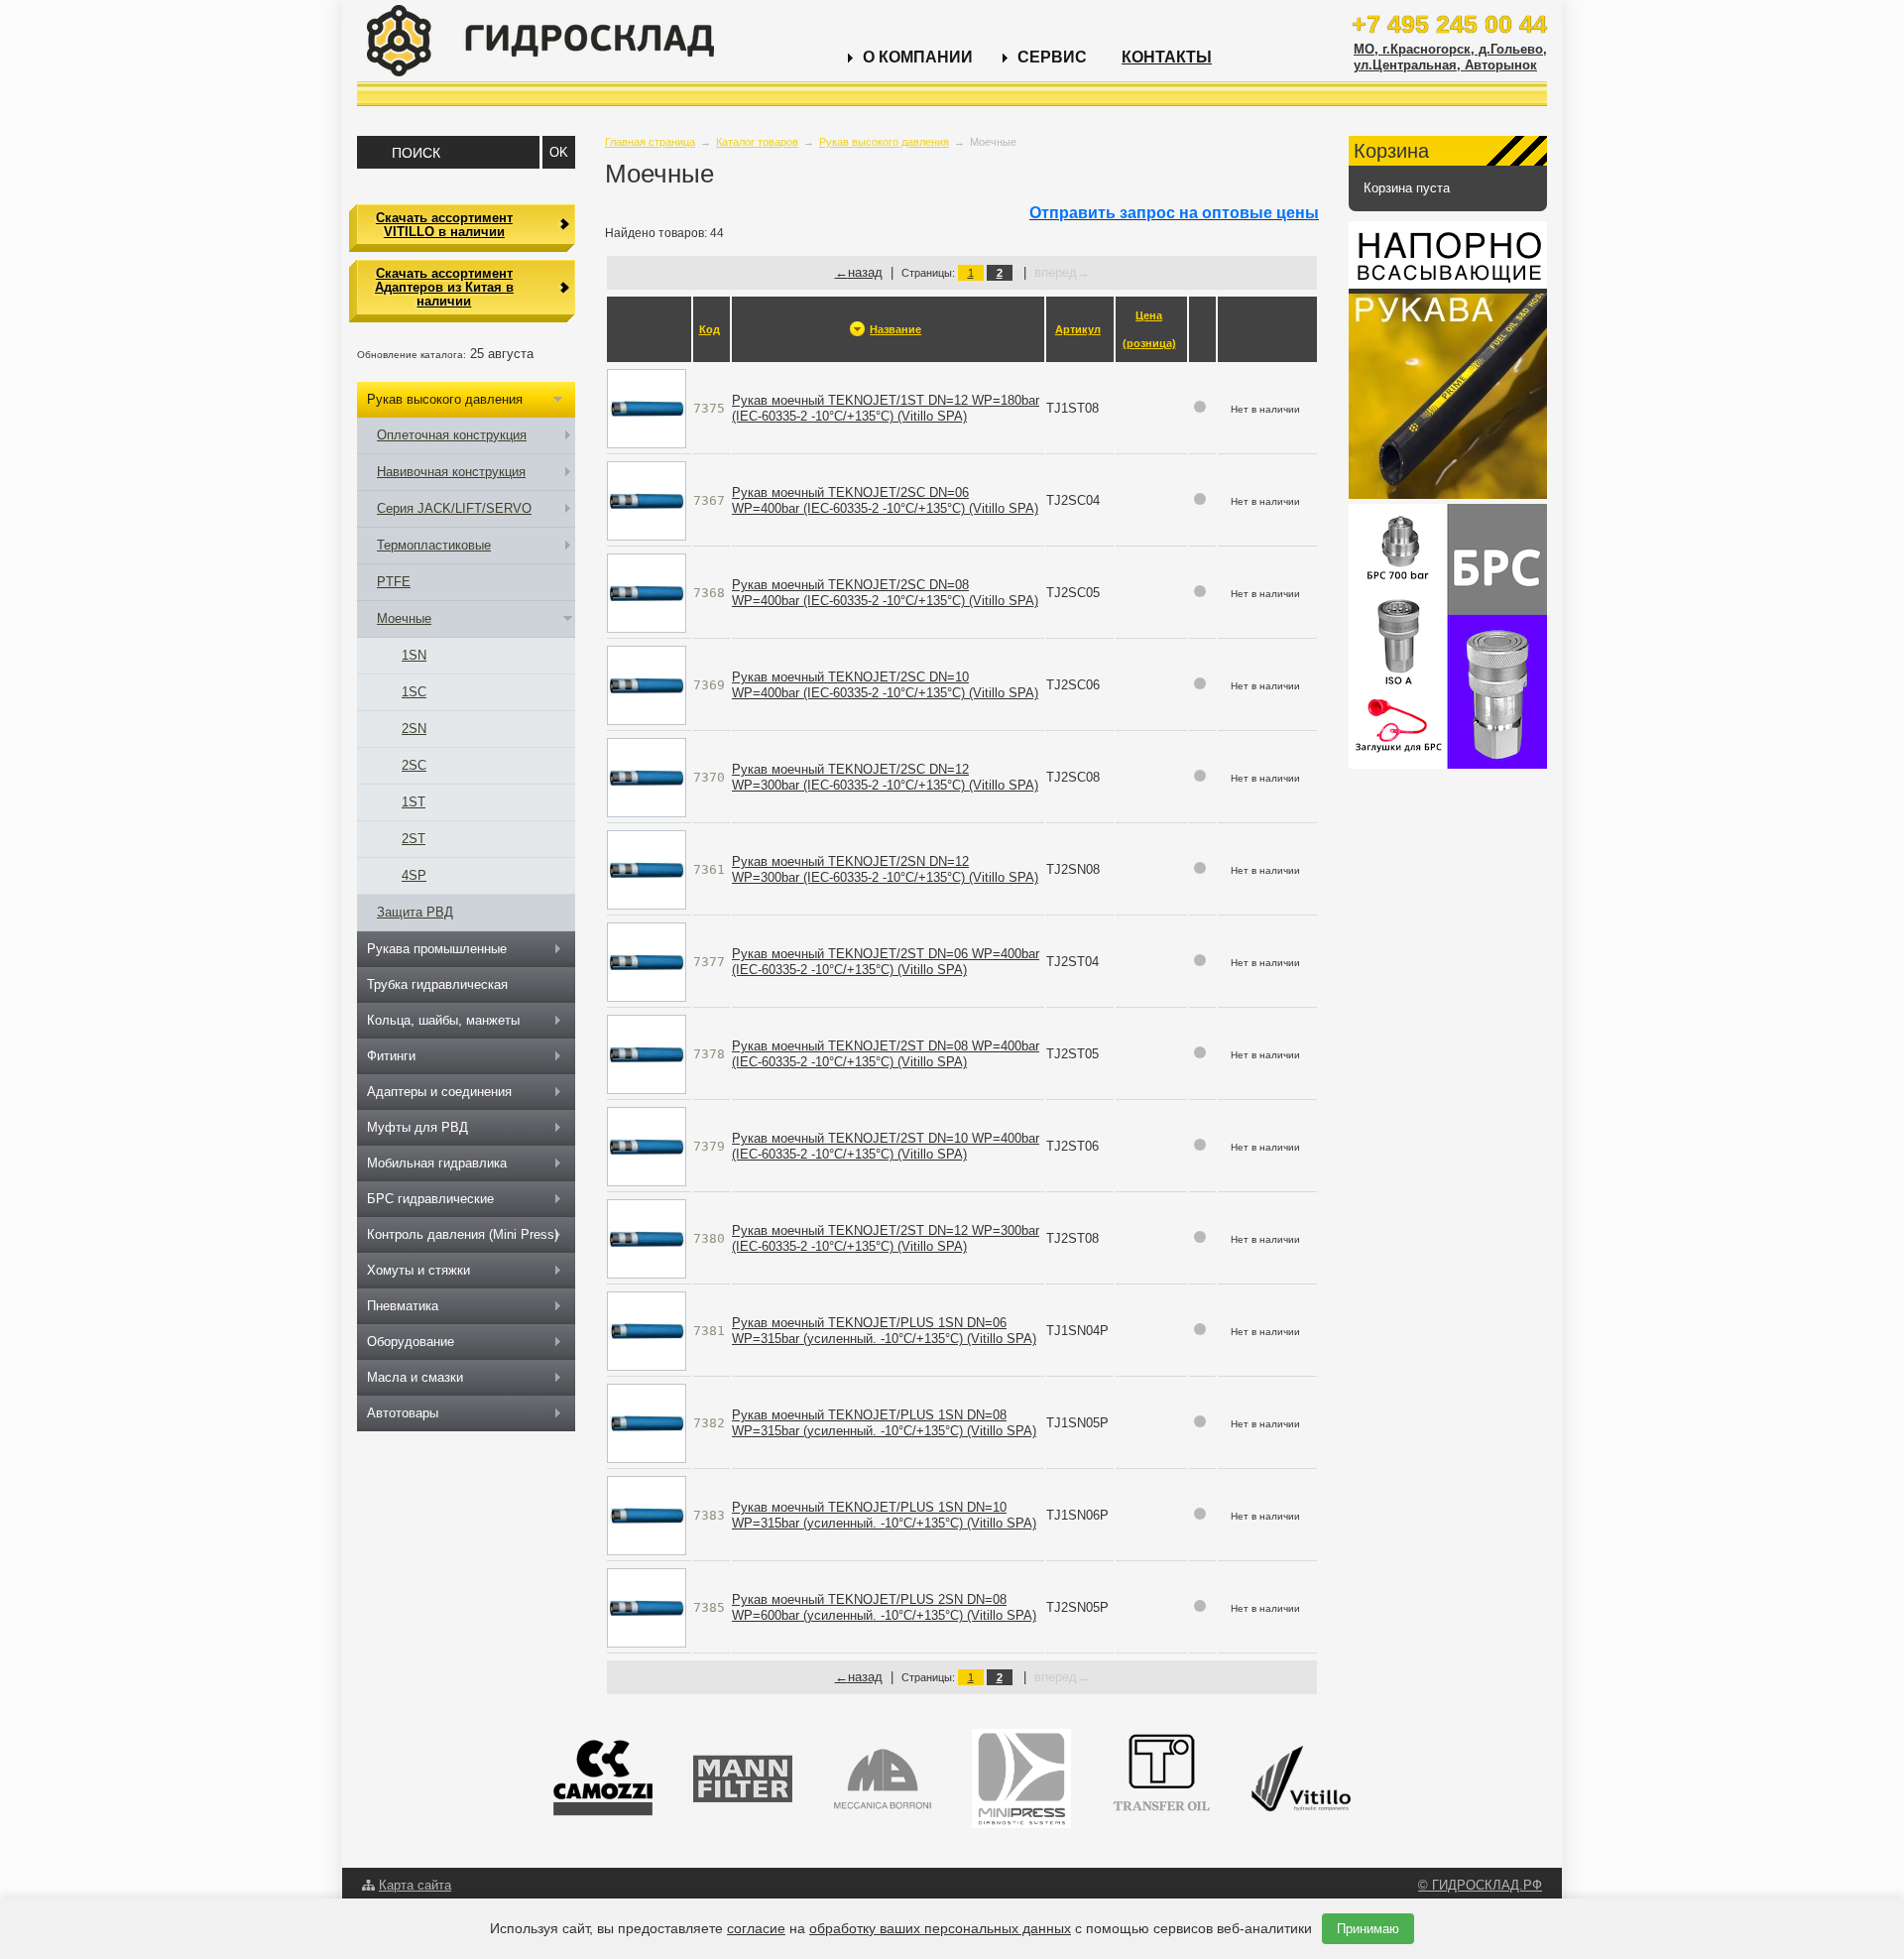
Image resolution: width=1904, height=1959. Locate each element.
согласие (756, 1928)
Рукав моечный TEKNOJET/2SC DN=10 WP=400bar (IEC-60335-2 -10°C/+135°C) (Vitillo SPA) (885, 685)
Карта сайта (415, 1885)
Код (710, 329)
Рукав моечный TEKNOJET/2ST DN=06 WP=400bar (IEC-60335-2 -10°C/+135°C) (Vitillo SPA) (886, 962)
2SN (414, 729)
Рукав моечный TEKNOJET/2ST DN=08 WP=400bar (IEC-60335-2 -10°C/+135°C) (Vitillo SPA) (886, 1054)
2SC (414, 765)
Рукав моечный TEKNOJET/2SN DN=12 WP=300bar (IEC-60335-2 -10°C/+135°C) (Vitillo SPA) (885, 869)
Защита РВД (415, 912)
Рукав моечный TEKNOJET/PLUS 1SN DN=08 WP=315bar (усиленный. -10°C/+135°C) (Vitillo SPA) (884, 1423)
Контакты (1167, 57)
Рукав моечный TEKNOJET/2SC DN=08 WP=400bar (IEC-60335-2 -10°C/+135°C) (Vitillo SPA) (885, 593)
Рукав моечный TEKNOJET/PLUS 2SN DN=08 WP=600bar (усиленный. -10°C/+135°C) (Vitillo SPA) (884, 1607)
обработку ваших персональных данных (940, 1928)
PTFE (394, 582)
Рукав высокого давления (884, 142)
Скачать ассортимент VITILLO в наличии (444, 225)
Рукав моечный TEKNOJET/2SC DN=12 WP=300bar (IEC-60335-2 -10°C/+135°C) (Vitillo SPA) (885, 777)
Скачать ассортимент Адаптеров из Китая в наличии (444, 288)
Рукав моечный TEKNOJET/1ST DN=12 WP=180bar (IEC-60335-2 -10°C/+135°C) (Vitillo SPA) (886, 408)
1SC (414, 692)
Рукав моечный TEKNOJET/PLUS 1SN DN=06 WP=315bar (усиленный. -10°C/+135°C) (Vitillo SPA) (884, 1331)
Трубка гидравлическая (437, 984)
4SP (414, 875)
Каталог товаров (757, 142)
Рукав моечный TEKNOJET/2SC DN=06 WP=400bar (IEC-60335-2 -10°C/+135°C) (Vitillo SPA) (885, 500)
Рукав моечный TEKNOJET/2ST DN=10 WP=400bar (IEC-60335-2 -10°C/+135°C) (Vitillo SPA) (886, 1146)
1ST (414, 802)
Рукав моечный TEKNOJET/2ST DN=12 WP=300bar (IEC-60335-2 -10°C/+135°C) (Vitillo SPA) (886, 1238)
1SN (414, 655)
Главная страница (650, 142)
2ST (414, 839)
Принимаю (1368, 1929)
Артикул (1078, 329)
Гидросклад (540, 41)
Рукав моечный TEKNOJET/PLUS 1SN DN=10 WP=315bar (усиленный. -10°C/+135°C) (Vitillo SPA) (884, 1515)
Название (895, 329)
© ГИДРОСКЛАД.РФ (1480, 1885)
